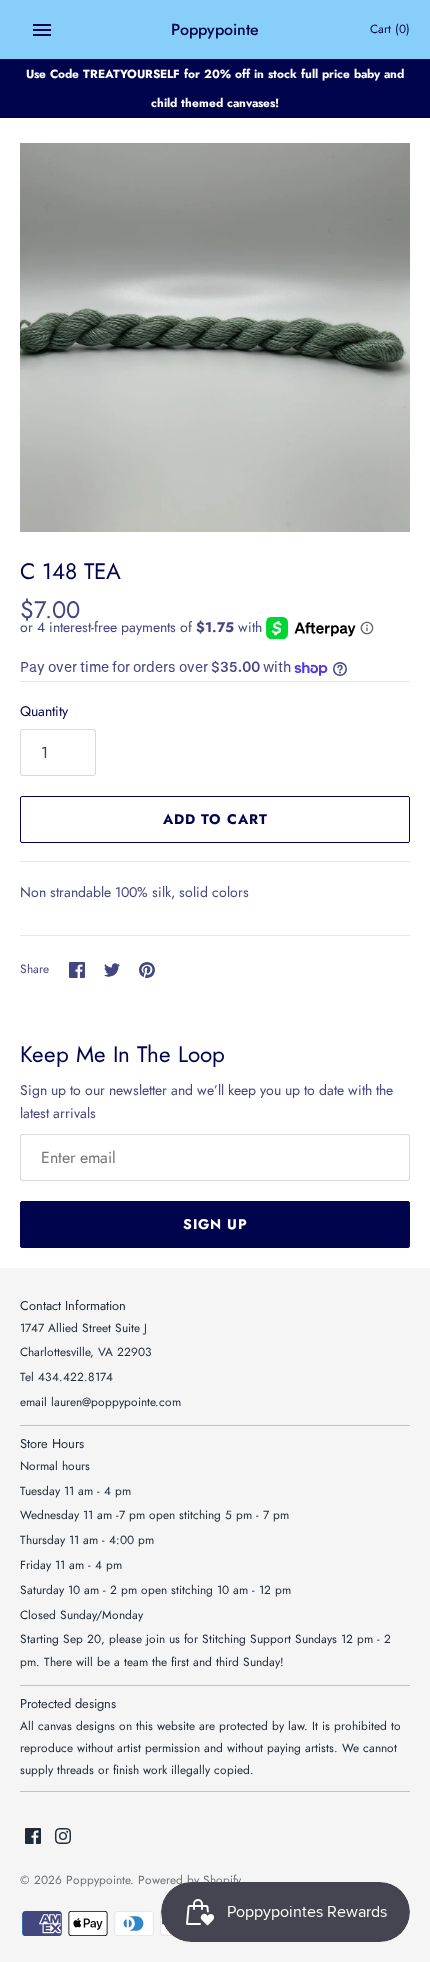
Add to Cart (215, 819)
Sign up (215, 1224)
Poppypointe (98, 1879)
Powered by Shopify (189, 1879)
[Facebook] (33, 1837)
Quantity (44, 711)
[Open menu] (42, 30)
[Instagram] (63, 1837)
